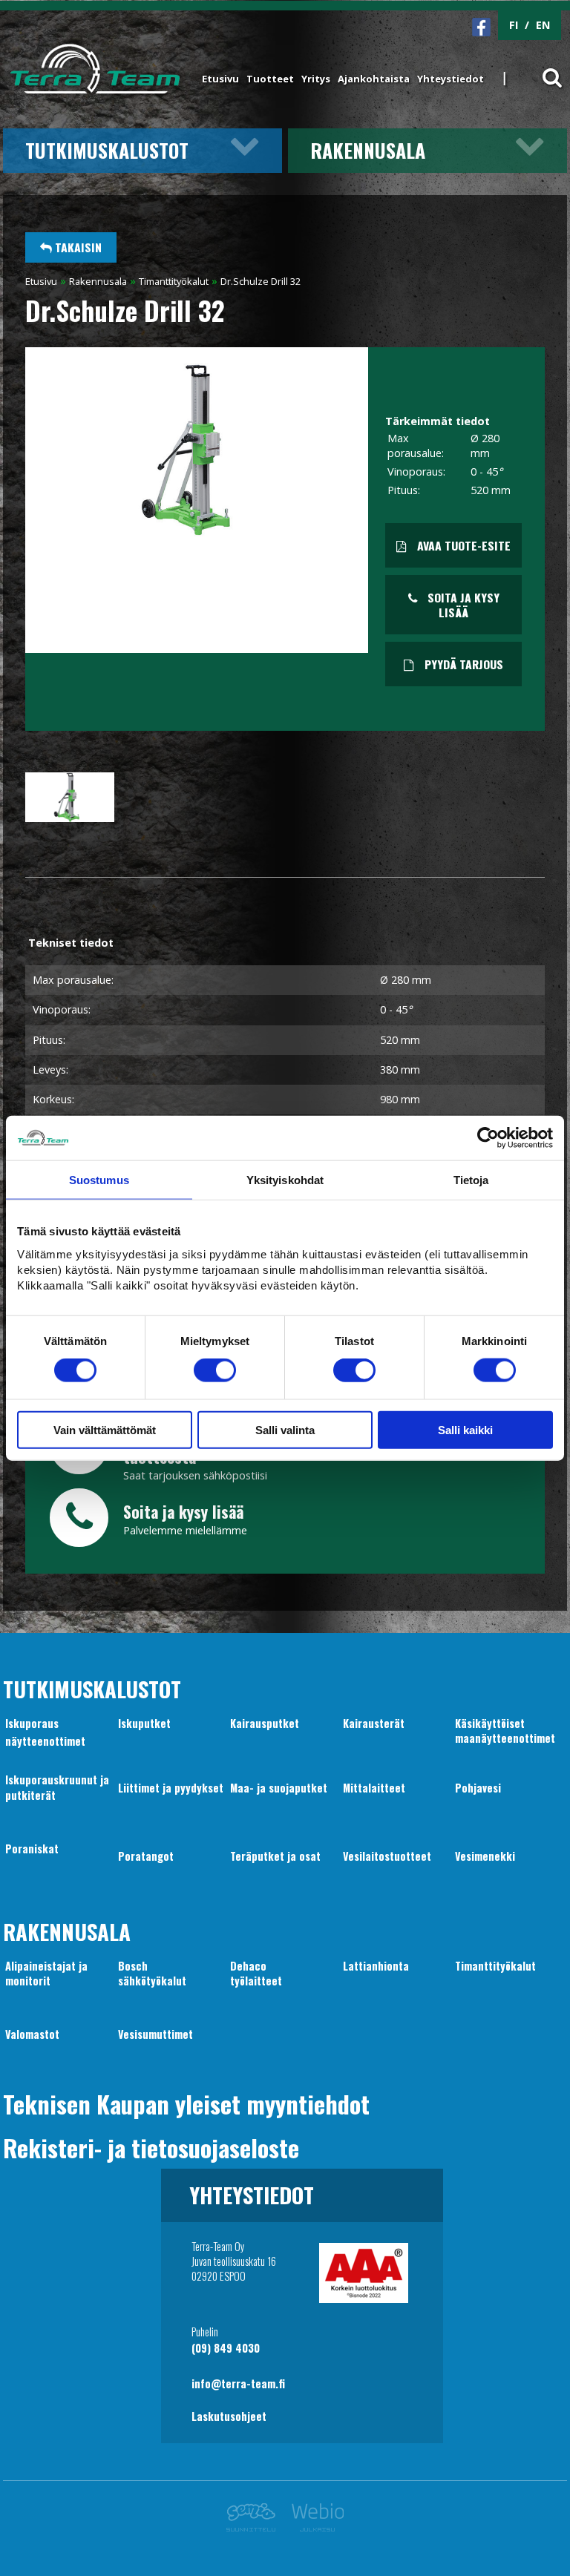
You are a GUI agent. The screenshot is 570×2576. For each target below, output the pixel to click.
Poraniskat (32, 1849)
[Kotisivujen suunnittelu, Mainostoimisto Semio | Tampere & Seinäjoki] (255, 2527)
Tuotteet (270, 79)
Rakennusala (368, 150)
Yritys (316, 79)
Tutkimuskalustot (107, 150)
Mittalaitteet (374, 1788)
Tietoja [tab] (471, 1180)
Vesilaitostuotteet (387, 1856)
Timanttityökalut (174, 281)
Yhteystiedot (451, 79)
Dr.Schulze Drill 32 (261, 281)
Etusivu (220, 79)
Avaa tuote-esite (462, 545)
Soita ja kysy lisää (462, 605)
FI (514, 25)
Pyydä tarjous (462, 664)
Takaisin (77, 247)
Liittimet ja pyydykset (171, 1788)
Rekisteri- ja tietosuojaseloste (151, 2147)
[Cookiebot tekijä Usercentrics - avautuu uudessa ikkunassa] (488, 1138)
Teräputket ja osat (275, 1856)
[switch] (215, 1370)
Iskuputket (144, 1723)
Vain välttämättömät (105, 1429)
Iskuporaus (32, 1723)
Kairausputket (265, 1723)
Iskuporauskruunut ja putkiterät (57, 1787)
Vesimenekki (485, 1856)
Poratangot (146, 1856)
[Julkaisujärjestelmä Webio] (314, 2527)
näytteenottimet (45, 1741)
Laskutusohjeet (229, 2416)
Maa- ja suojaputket (279, 1788)
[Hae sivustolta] (543, 69)
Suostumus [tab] (99, 1180)
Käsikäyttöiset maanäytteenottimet (505, 1731)
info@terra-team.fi (238, 2383)
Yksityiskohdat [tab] (285, 1180)
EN (543, 25)
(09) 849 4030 (226, 2348)
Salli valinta (285, 1429)
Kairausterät (374, 1723)
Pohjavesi (478, 1788)
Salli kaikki (465, 1429)
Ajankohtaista (374, 79)
